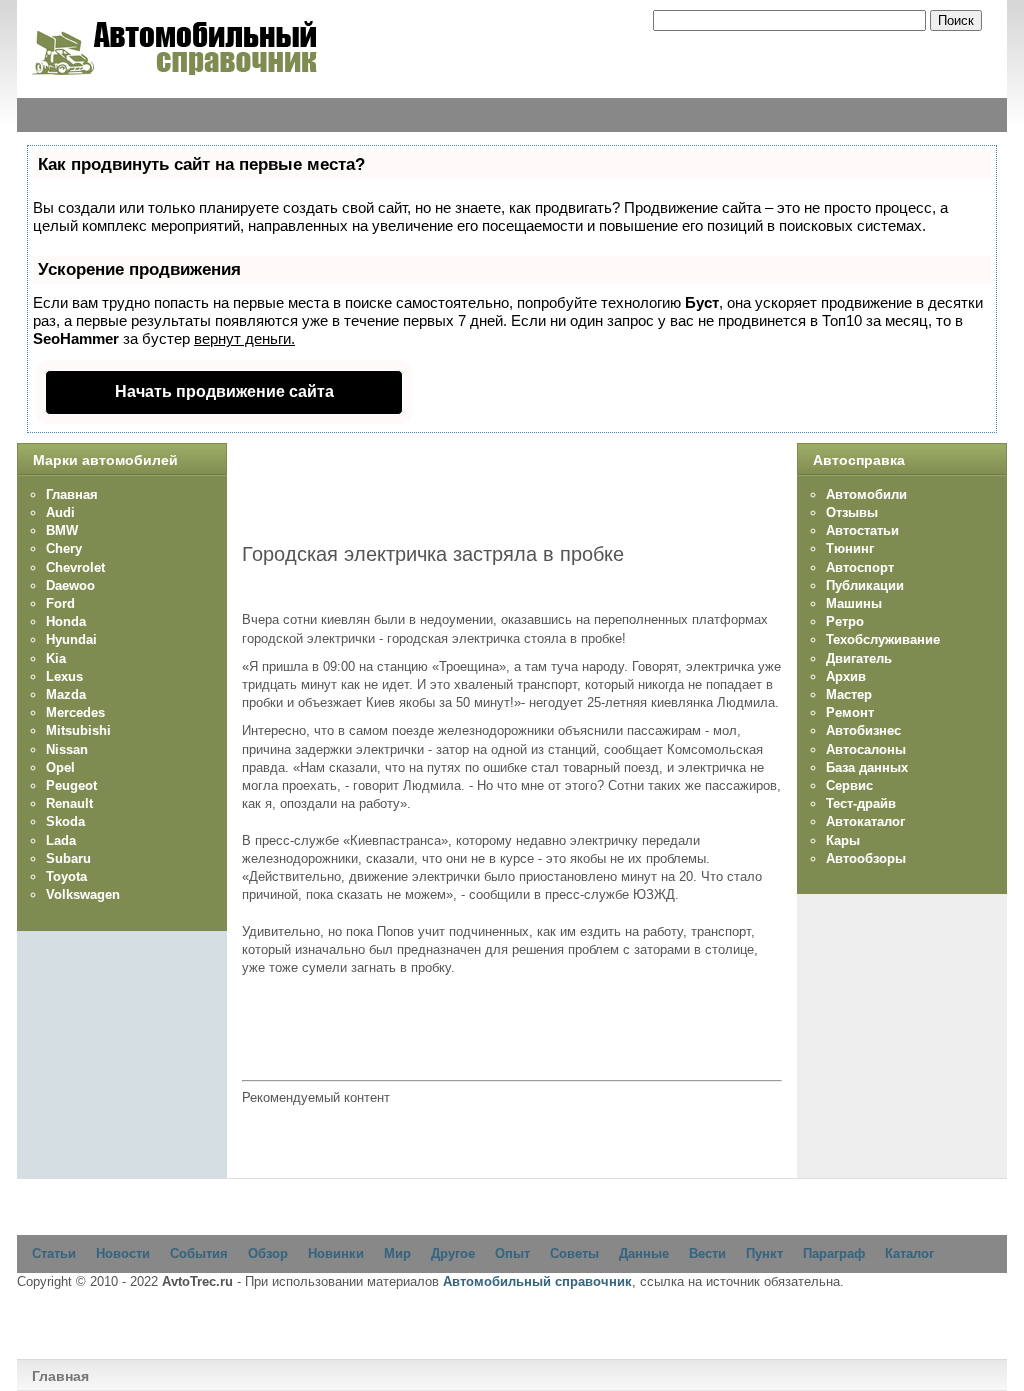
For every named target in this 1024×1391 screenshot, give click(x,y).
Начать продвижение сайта (224, 391)
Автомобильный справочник (537, 1281)
